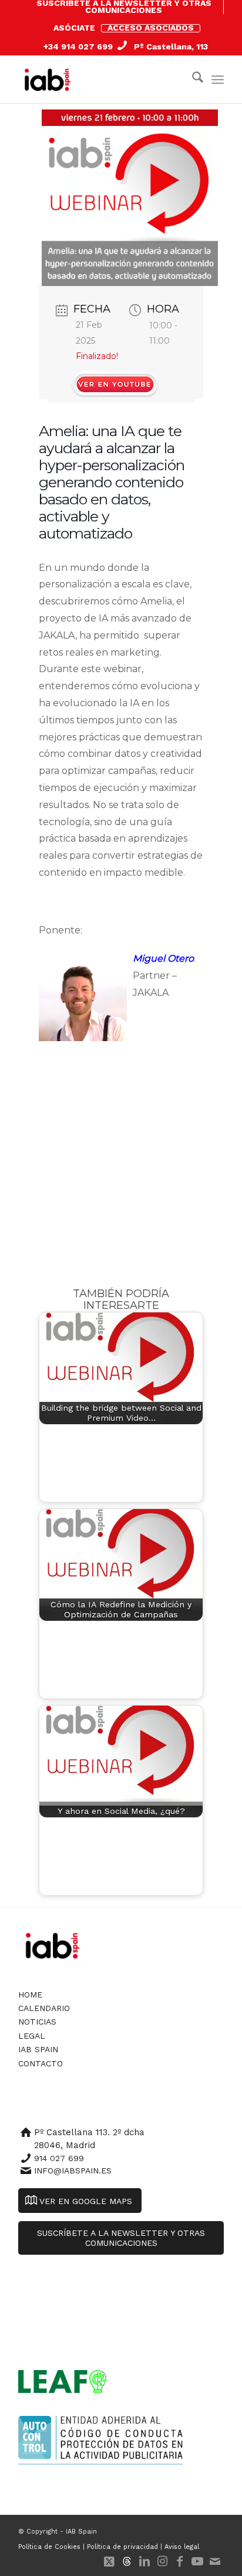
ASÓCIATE (74, 28)
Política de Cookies (49, 2547)
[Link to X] (109, 2561)
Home (30, 1995)
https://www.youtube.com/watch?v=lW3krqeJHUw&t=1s (115, 381)
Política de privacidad (122, 2547)
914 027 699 (59, 2158)
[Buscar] (192, 79)
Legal (32, 2036)
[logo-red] (50, 79)
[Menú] (218, 79)
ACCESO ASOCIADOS (151, 28)
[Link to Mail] (215, 2561)
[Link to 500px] (127, 2561)
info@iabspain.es (73, 2171)
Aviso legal (182, 2547)
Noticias (37, 2022)
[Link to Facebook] (180, 2561)
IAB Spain (38, 2049)
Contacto (41, 2063)
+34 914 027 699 (78, 46)
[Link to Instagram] (162, 2561)
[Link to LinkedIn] (144, 2561)
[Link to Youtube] (197, 2561)
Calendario (44, 2008)
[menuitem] (124, 7)
